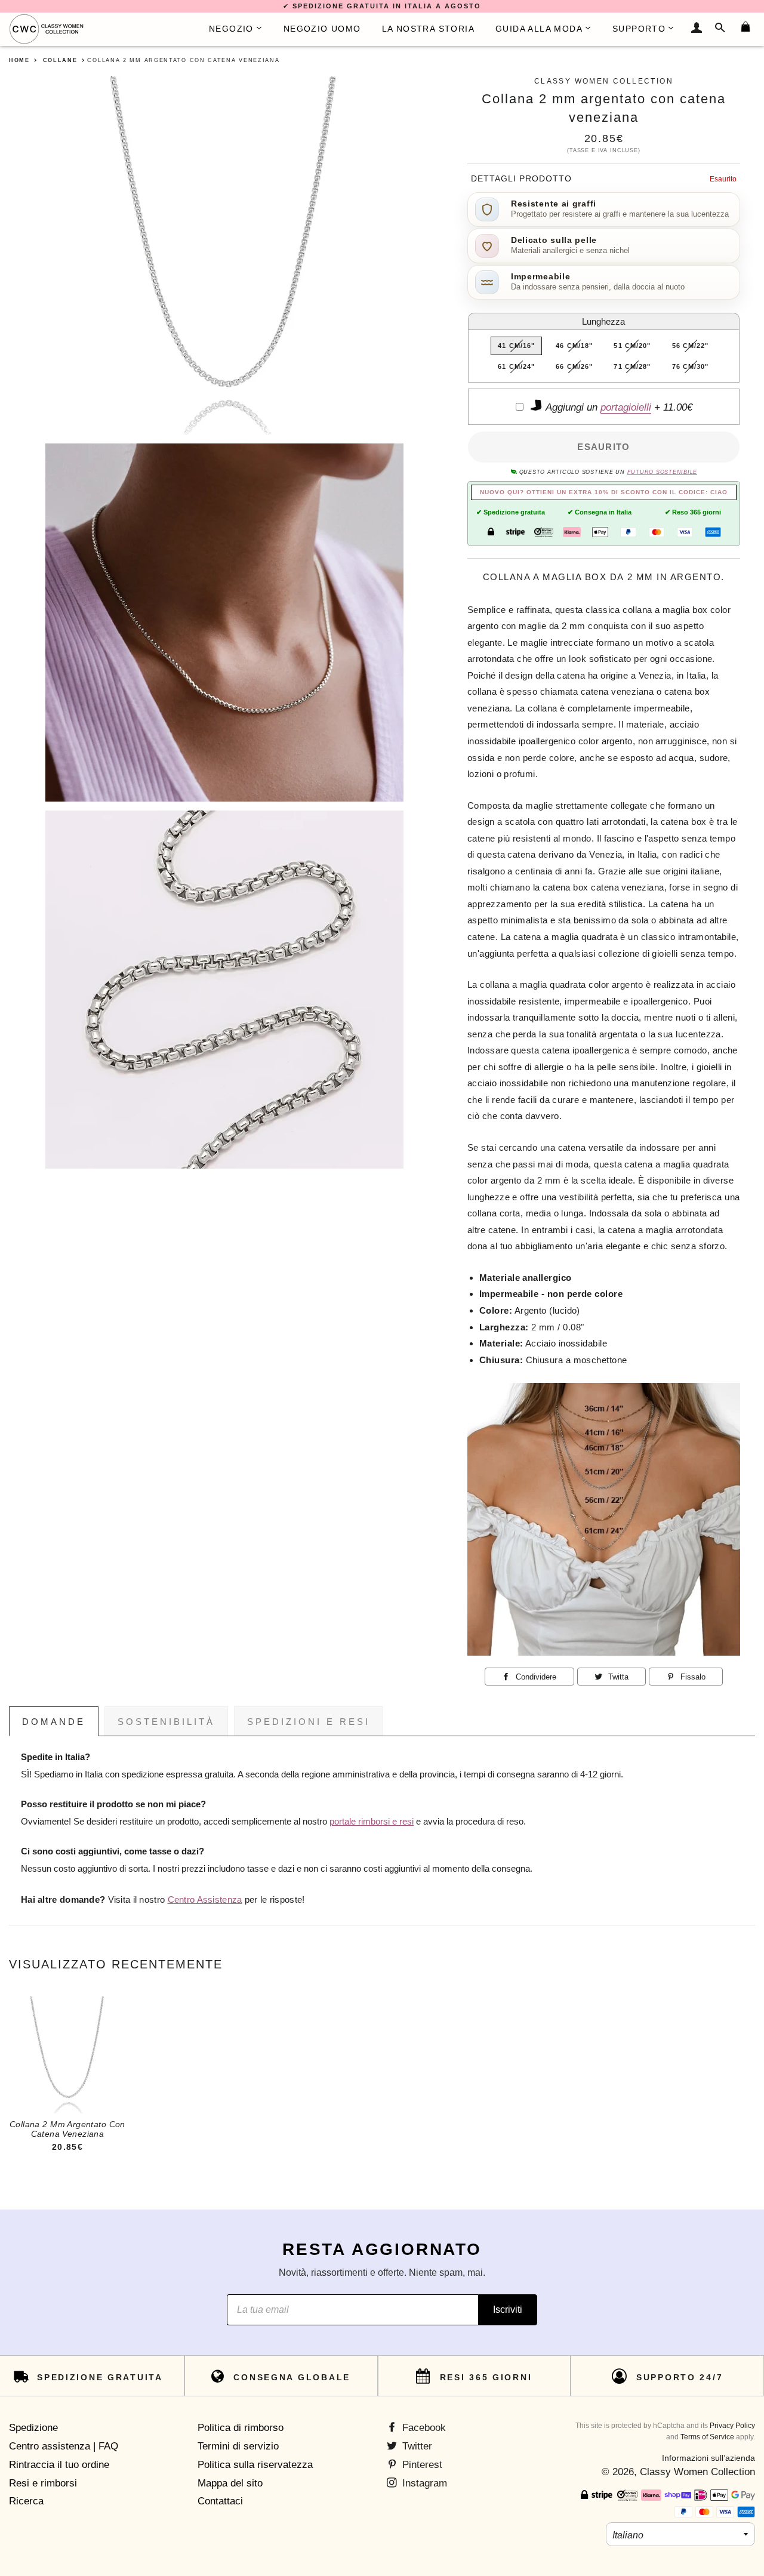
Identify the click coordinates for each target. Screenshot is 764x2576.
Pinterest (421, 2465)
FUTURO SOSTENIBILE (662, 472)
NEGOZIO (231, 29)
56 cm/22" (691, 346)
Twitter (416, 2446)
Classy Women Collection (697, 2472)
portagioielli (626, 407)
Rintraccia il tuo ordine (59, 2465)
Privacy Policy (732, 2426)
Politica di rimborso (241, 2428)
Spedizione (33, 2428)
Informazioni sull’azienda (708, 2458)
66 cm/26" (574, 366)
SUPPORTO (639, 29)
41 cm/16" (516, 346)
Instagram (423, 2483)
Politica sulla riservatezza (255, 2465)
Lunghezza (603, 321)
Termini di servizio (238, 2446)
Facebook (423, 2428)
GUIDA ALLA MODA (539, 29)
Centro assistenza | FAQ (64, 2446)
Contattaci (220, 2501)
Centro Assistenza (205, 1900)
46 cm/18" (574, 346)
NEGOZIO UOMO (322, 29)
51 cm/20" (632, 346)
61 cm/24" (516, 366)
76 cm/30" (691, 366)
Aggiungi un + (618, 407)
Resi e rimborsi (43, 2483)
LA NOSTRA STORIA (428, 29)
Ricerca (26, 2501)
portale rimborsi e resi (372, 1822)
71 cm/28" (632, 366)
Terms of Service (707, 2437)
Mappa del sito (230, 2483)
